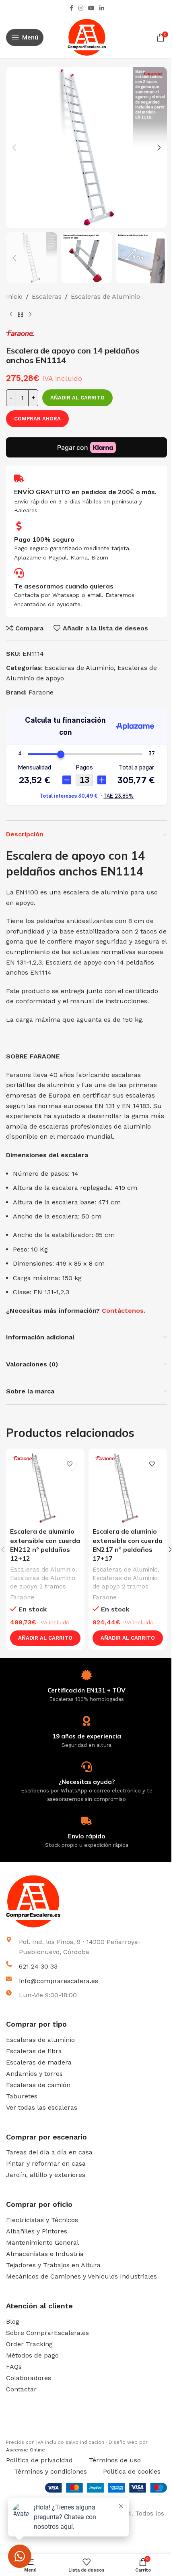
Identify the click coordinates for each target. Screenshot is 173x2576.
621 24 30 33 (38, 1966)
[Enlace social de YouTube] (91, 8)
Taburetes (22, 2096)
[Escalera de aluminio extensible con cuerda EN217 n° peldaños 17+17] (128, 1488)
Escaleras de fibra (34, 2051)
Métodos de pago (32, 2355)
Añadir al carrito (77, 398)
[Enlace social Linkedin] (102, 8)
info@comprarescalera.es (59, 1981)
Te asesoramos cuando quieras (64, 586)
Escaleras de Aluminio (105, 296)
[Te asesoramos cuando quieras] (19, 573)
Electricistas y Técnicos (42, 2220)
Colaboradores (29, 2378)
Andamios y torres (34, 2074)
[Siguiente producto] (30, 315)
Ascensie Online (26, 2450)
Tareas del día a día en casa (49, 2152)
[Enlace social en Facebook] (71, 8)
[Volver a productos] (21, 315)
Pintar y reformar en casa (46, 2163)
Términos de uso (115, 2460)
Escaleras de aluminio (40, 2040)
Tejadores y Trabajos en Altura (53, 2265)
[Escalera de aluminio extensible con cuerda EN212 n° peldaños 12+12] (45, 1488)
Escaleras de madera (39, 2062)
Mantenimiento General (42, 2242)
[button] (14, 148)
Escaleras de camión (38, 2085)
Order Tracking (29, 2344)
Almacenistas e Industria (45, 2254)
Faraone (41, 692)
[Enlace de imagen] (86, 1901)
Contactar (21, 2389)
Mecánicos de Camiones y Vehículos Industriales (81, 2276)
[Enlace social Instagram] (81, 8)
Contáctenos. (124, 1311)
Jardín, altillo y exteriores (46, 2175)
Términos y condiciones (50, 2471)
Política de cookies (132, 2471)
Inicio (14, 296)
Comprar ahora (37, 419)
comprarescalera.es (31, 2433)
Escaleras (47, 296)
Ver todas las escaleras (42, 2107)
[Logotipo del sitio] (87, 37)
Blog (13, 2321)
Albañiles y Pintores (37, 2231)
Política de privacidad (39, 2460)
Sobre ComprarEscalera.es (47, 2333)
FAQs (14, 2367)
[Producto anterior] (11, 315)
